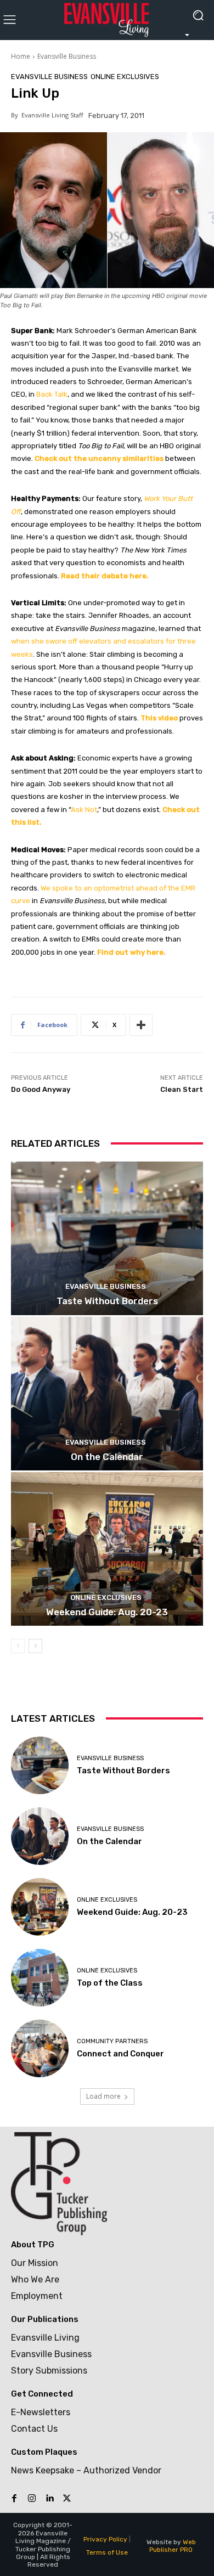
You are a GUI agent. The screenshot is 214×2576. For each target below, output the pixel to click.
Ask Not (84, 810)
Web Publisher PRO (173, 2546)
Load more (103, 2096)
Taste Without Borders (107, 1301)
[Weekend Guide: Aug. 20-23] (107, 1549)
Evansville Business (67, 56)
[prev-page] (18, 1646)
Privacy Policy (105, 2539)
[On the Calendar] (107, 1394)
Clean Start (182, 1089)
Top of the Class (110, 1983)
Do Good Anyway (41, 1089)
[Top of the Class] (40, 1978)
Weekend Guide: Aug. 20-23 (107, 1612)
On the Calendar (107, 1457)
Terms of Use (107, 2552)
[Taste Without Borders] (107, 1238)
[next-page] (35, 1646)
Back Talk (52, 394)
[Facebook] (14, 2499)
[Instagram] (32, 2499)
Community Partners (112, 2041)
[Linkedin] (49, 2499)
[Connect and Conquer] (40, 2048)
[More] (141, 1025)
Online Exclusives (125, 77)
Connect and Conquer (120, 2054)
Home (21, 56)
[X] (67, 2499)
